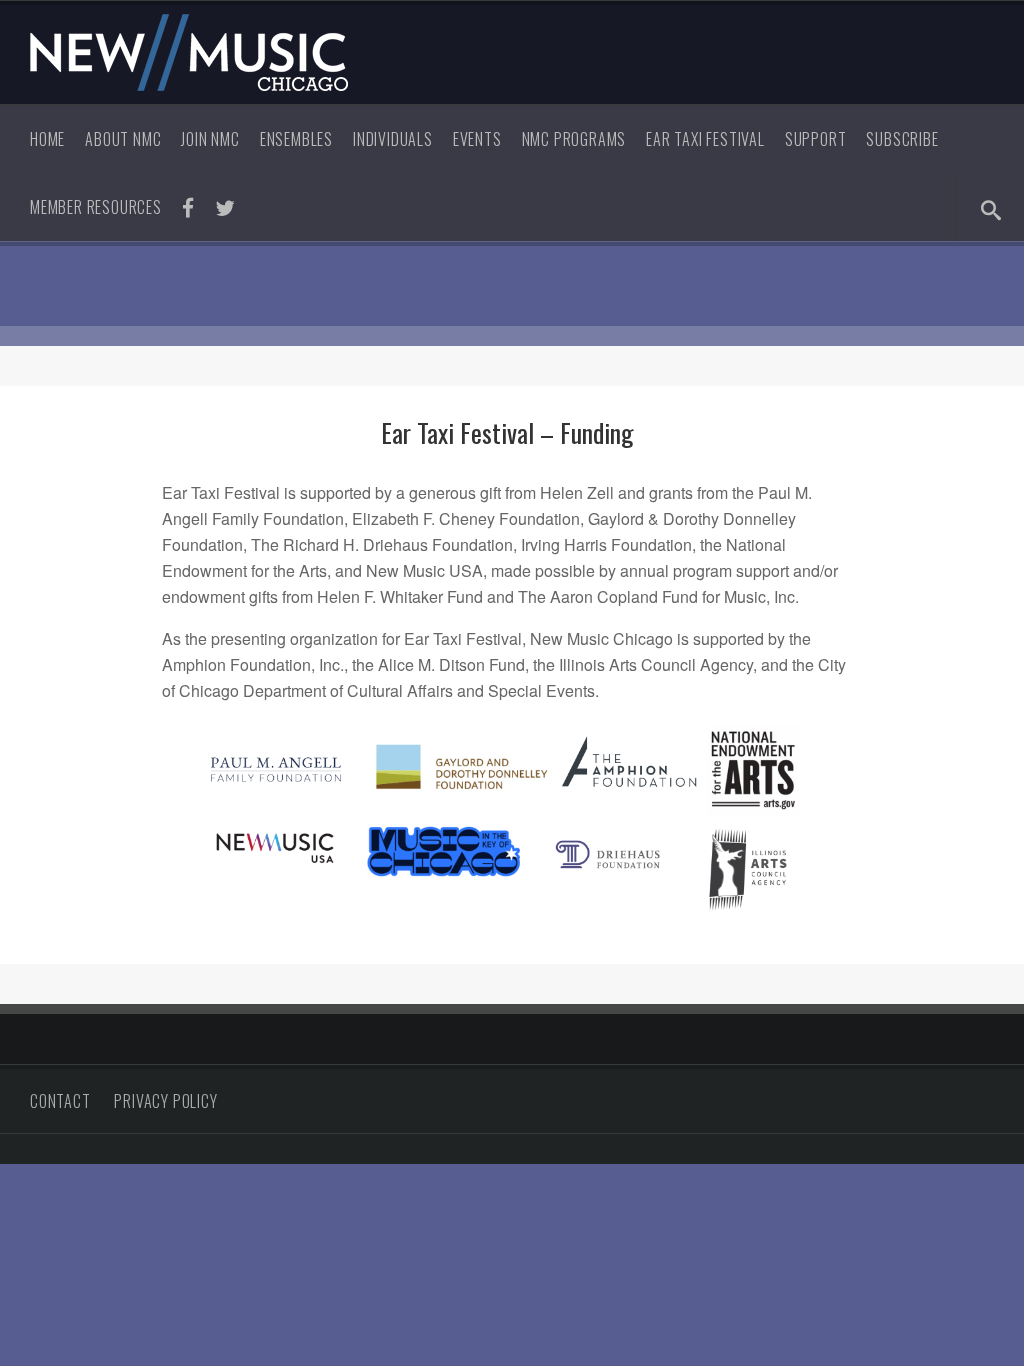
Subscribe (902, 139)
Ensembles (296, 139)
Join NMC (210, 139)
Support (816, 139)
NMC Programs (574, 139)
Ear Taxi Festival (705, 139)
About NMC (123, 139)
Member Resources (96, 207)
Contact (60, 1101)
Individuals (393, 139)
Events (477, 139)
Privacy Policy (165, 1101)
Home (47, 139)
